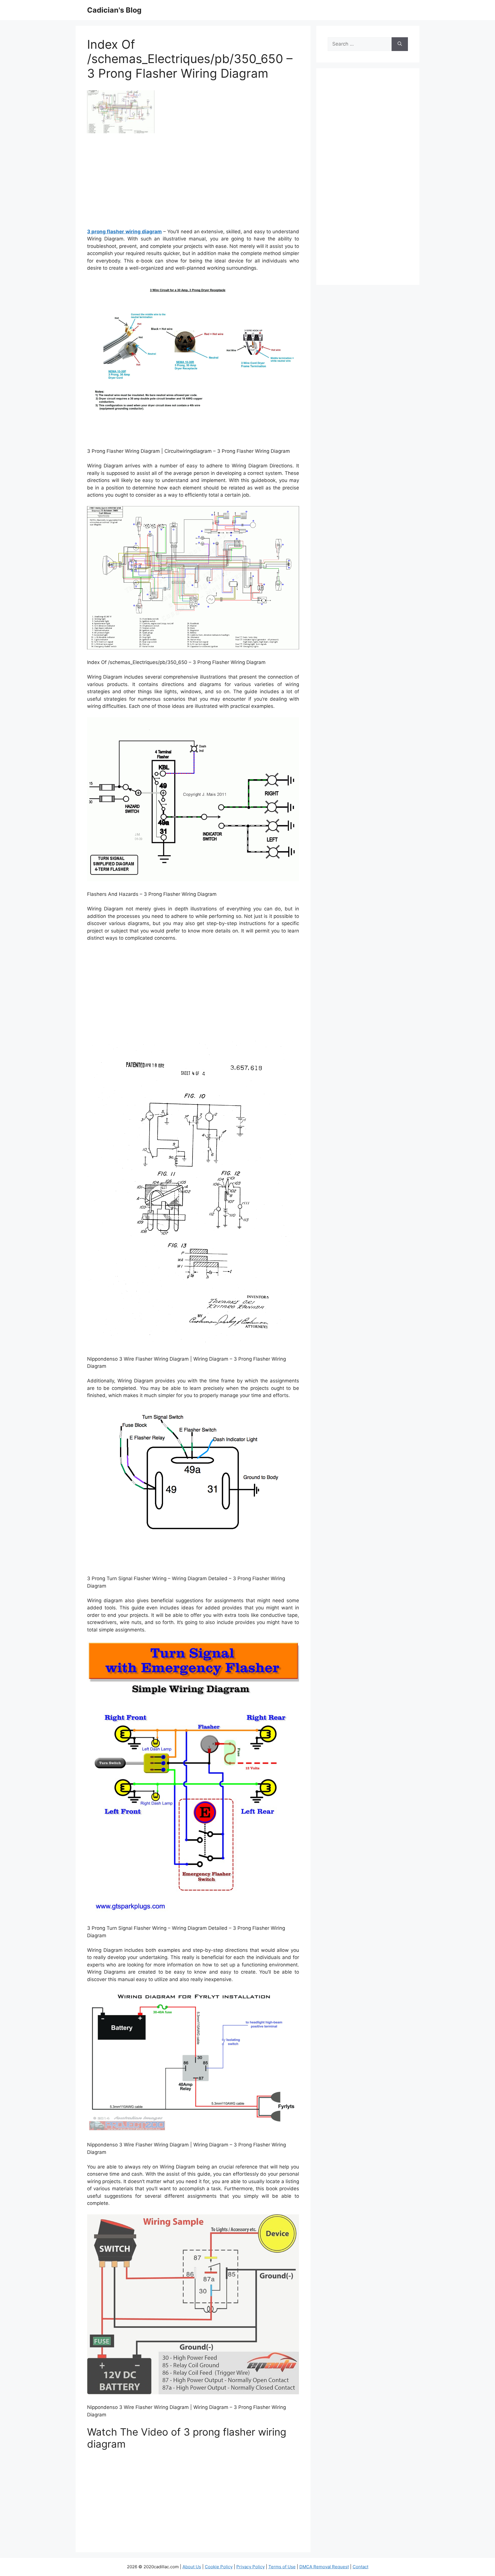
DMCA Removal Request (324, 2567)
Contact (361, 2567)
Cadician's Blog (114, 10)
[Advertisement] (193, 183)
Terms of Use (282, 2567)
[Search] (400, 44)
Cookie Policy (219, 2567)
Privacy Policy (251, 2567)
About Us (192, 2567)
